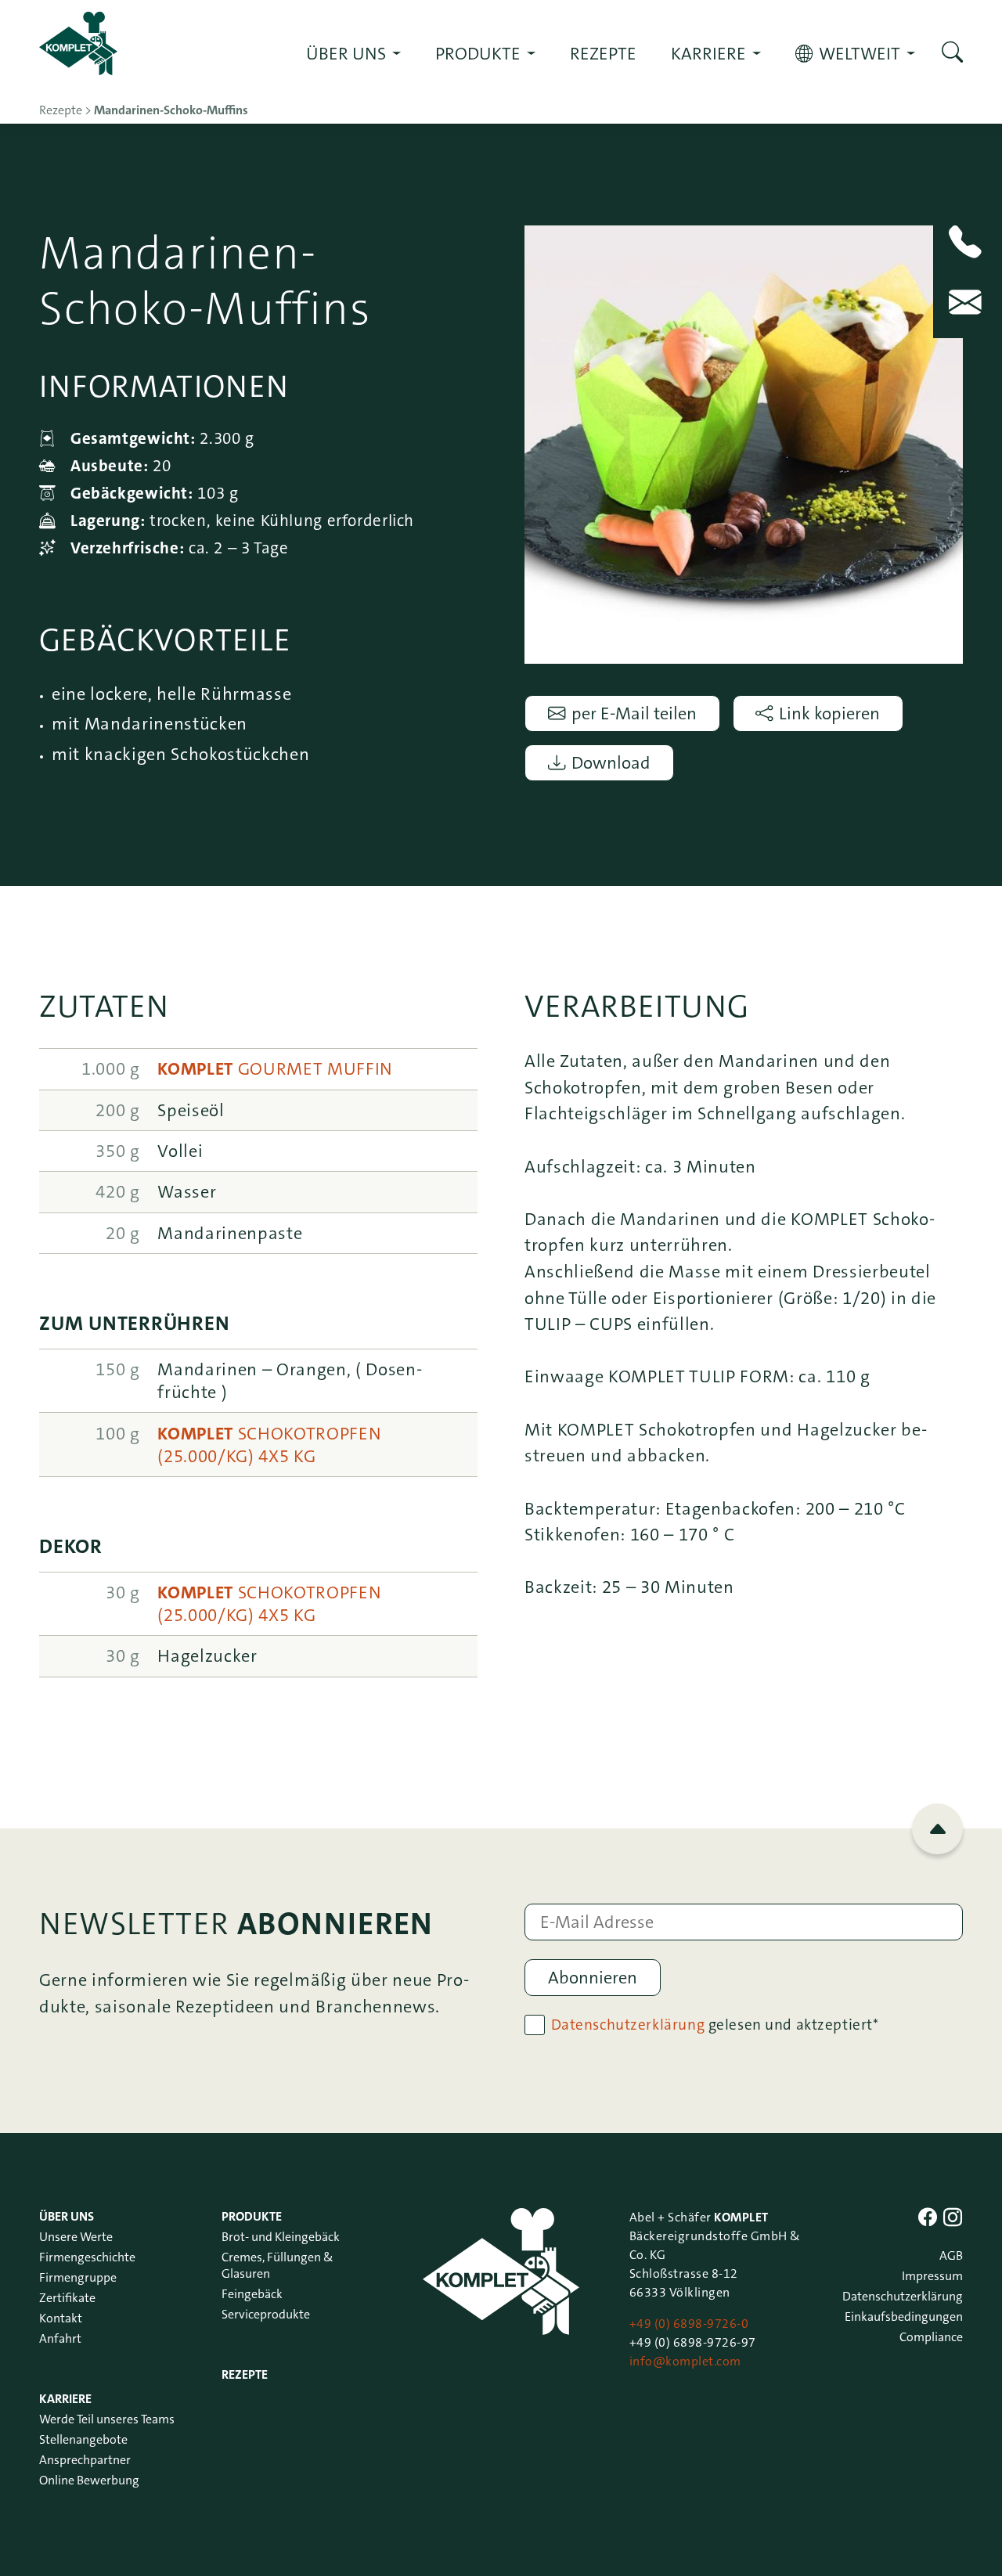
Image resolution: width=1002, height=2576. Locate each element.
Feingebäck (252, 2294)
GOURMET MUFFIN (275, 1069)
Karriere (708, 54)
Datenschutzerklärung (628, 2025)
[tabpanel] (744, 445)
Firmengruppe (78, 2277)
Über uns (346, 54)
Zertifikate (67, 2298)
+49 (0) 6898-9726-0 (689, 2324)
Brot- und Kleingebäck (281, 2237)
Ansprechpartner (85, 2460)
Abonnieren (593, 1978)
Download (611, 763)
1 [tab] (744, 649)
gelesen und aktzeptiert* (715, 2025)
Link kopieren (829, 713)
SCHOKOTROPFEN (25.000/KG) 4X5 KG (269, 1445)
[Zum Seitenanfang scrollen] (937, 1829)
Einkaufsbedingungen (904, 2317)
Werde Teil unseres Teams (107, 2419)
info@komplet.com (685, 2361)
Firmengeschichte (87, 2257)
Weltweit (860, 54)
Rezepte (603, 54)
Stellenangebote (83, 2439)
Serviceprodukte (266, 2314)
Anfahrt (60, 2338)
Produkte (478, 54)
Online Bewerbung (89, 2480)
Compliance (931, 2337)
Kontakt (61, 2318)
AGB (951, 2255)
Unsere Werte (76, 2237)
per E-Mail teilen (634, 713)
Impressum (932, 2276)
